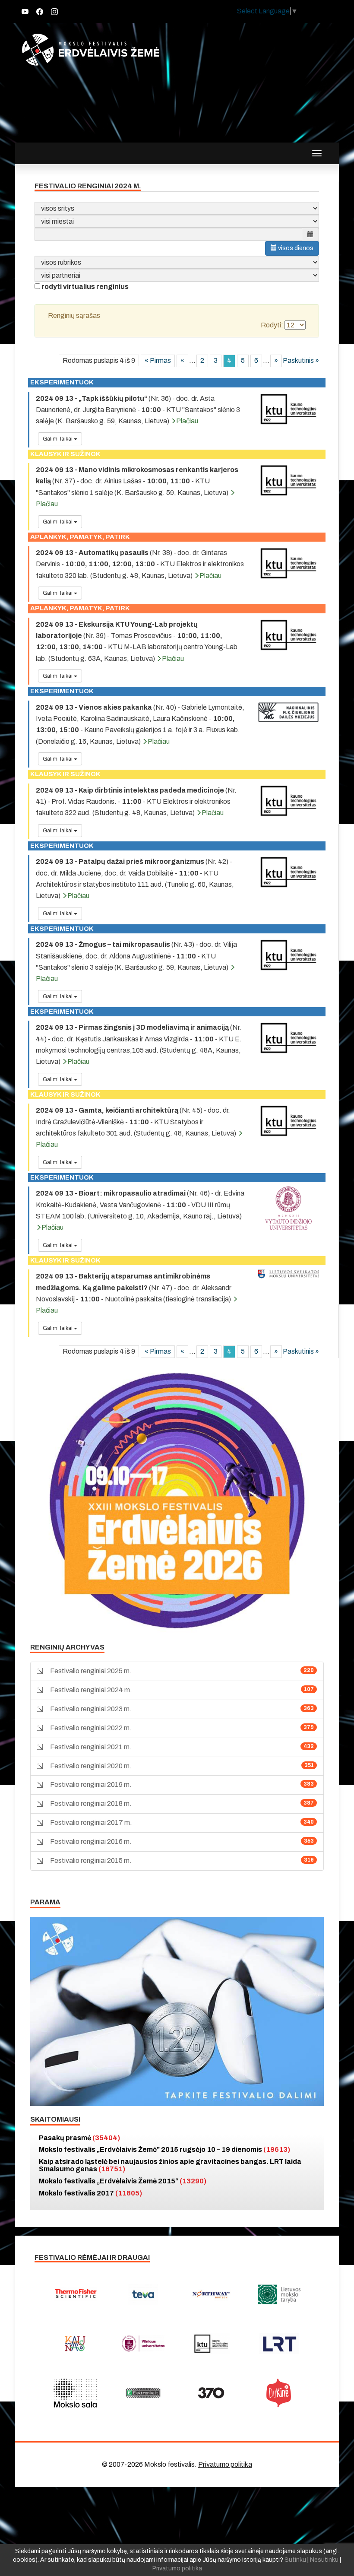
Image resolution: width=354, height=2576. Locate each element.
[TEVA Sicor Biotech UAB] (143, 2294)
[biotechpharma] (211, 2294)
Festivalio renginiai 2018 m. (91, 1804)
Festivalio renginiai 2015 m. (91, 1861)
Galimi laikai (58, 439)
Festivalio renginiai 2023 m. (91, 1709)
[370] (211, 2393)
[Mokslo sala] (75, 2393)
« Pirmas (158, 360)
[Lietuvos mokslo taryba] (279, 2294)
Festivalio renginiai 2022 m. (91, 1728)
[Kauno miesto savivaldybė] (75, 2344)
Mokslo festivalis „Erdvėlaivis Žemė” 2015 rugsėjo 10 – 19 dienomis (164, 2149)
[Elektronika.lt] (143, 2393)
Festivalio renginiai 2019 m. (91, 1784)
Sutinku (295, 2560)
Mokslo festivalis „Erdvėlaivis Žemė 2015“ (123, 2181)
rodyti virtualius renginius (85, 287)
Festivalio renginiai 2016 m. (91, 1842)
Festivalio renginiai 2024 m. (91, 1690)
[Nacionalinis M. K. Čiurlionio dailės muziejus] (288, 712)
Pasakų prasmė (79, 2138)
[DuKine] (279, 2393)
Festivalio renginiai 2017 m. (91, 1823)
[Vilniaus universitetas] (143, 2344)
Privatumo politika (225, 2464)
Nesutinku (324, 2560)
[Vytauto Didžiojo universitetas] (288, 1208)
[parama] (177, 2011)
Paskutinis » (301, 360)
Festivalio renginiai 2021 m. (91, 1747)
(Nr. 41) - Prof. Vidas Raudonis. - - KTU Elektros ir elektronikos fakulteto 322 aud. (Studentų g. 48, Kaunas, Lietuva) (136, 802)
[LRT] (279, 2344)
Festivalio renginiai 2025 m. (91, 1671)
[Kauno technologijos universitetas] (288, 409)
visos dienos (295, 248)
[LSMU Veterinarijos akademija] (288, 1274)
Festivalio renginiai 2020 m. (91, 1766)
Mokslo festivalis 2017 (90, 2193)
